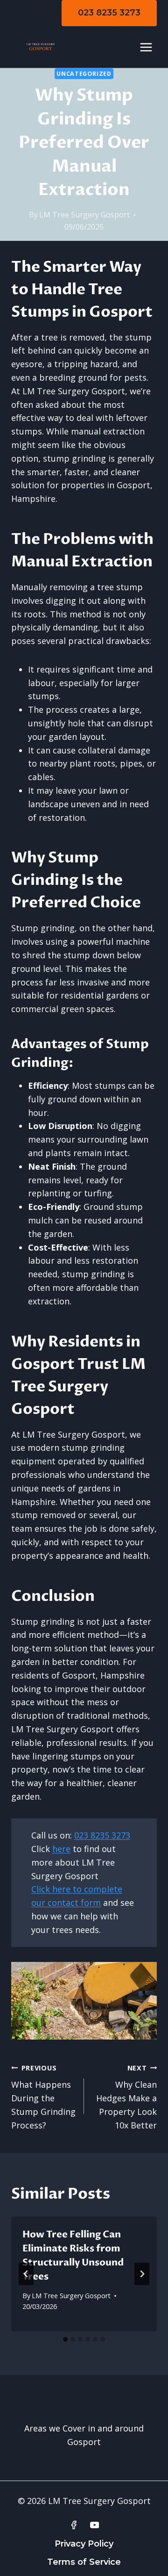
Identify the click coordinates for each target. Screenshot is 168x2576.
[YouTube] (95, 2525)
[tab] (65, 2339)
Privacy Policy (84, 2544)
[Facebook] (74, 2525)
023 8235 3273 (109, 13)
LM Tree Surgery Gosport (84, 215)
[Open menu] (146, 47)
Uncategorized (84, 74)
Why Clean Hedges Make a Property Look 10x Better (126, 2097)
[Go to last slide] (26, 2274)
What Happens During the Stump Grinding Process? (43, 2097)
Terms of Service (84, 2562)
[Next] (142, 2274)
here (61, 1849)
